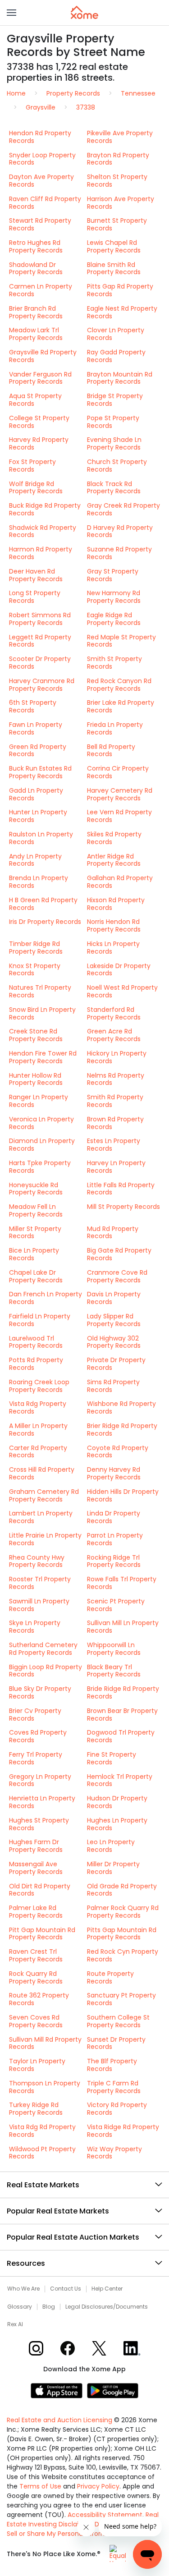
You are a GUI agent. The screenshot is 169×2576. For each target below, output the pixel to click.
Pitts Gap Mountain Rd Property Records (122, 1934)
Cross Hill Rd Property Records (42, 1473)
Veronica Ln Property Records (41, 1123)
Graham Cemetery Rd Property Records (44, 1495)
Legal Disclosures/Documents (107, 2307)
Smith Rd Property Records (115, 1101)
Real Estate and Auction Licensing (59, 2420)
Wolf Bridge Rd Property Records (36, 488)
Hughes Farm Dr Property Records (36, 1846)
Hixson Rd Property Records (116, 904)
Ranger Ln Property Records (39, 1101)
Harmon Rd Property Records (41, 553)
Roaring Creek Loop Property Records (39, 1386)
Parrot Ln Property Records (115, 1539)
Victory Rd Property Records (117, 2109)
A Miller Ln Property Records (38, 1430)
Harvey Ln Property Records (116, 1167)
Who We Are (23, 2289)
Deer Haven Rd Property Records (36, 575)
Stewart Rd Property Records (40, 224)
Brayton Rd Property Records (118, 159)
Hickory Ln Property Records (117, 1057)
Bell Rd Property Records (111, 751)
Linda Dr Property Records (114, 1517)
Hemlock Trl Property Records (120, 1780)
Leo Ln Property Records (111, 1846)
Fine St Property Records (112, 1758)
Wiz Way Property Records (114, 2153)
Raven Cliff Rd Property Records (45, 203)
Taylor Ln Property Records (37, 2065)
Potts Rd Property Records (36, 1364)
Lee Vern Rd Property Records (119, 816)
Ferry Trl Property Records (36, 1758)
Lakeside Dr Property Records (119, 970)
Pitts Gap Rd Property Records (120, 290)
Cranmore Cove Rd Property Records (117, 1276)
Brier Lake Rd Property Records (121, 706)
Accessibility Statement (105, 2515)
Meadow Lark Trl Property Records (36, 334)
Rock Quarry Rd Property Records (36, 1977)
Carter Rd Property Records (38, 1452)
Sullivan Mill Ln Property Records (123, 1627)
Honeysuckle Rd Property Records (36, 1189)
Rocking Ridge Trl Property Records (114, 1561)
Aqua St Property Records (35, 400)
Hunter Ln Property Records (38, 816)
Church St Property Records (117, 466)
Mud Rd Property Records (113, 1233)
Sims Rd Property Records (113, 1386)
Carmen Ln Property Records (41, 290)
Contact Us (66, 2289)
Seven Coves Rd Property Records (36, 2021)
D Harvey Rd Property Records (120, 531)
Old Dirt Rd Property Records (40, 1890)
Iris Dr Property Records (45, 922)
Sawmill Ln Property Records (39, 1605)
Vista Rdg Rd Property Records (42, 2131)
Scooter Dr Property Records (40, 663)
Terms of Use (40, 2486)
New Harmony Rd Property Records (114, 597)
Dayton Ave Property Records (41, 181)
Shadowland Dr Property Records (36, 269)
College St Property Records (39, 422)
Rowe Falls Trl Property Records (122, 1583)
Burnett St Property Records (117, 224)
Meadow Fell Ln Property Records (36, 1210)
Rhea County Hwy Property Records (37, 1561)
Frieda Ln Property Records (115, 728)
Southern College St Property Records (118, 2021)
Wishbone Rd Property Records (121, 1407)
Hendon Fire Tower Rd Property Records (43, 1057)
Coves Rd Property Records (38, 1736)
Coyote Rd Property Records (118, 1452)
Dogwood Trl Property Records (121, 1736)
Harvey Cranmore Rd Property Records (42, 685)
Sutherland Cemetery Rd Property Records (43, 1649)
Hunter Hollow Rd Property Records (36, 1079)
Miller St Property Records (35, 1233)
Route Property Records (110, 1977)
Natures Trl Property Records (40, 991)
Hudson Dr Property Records (117, 1802)
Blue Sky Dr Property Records (40, 1692)
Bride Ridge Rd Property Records (123, 1692)
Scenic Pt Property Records (116, 1605)
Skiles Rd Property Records (114, 838)
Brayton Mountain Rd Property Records (120, 378)
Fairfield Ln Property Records (40, 1320)
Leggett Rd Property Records (40, 641)
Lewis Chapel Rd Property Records (114, 246)
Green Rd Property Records (38, 751)
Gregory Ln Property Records (40, 1780)
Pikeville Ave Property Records (120, 137)
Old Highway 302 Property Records (114, 1342)
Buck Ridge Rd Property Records (45, 509)
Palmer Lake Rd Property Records (36, 1912)
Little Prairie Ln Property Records (45, 1539)
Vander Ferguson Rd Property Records (40, 378)
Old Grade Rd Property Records (122, 1890)
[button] (11, 13)
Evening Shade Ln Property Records (114, 443)
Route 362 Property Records (39, 1999)
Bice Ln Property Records (34, 1254)
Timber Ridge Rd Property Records (36, 948)
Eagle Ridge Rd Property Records (114, 619)
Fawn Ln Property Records (36, 728)
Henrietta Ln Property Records (42, 1802)
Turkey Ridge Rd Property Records (36, 2109)
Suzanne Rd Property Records (119, 553)
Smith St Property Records (114, 663)
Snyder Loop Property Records (42, 159)
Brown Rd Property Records (115, 1123)
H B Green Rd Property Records (43, 904)
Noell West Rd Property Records (122, 991)
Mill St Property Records (123, 1207)
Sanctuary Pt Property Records (121, 1999)
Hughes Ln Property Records (117, 1824)
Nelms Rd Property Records (116, 1079)
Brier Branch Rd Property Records (36, 312)
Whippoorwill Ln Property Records (114, 1649)
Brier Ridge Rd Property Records (122, 1430)
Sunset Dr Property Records (116, 2043)
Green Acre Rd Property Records (114, 1035)
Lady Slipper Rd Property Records (114, 1320)
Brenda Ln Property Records (39, 882)
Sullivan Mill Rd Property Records (45, 2043)
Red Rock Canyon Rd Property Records (119, 685)
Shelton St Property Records (117, 181)
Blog (49, 2307)
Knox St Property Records (35, 970)
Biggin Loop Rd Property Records (46, 1671)
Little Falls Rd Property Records (121, 1189)
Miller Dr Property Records (113, 1868)
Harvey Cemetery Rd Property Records (120, 794)
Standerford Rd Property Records (114, 1013)
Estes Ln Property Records (114, 1145)
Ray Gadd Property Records (116, 356)
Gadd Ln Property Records (36, 794)
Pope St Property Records (113, 422)
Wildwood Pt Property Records (42, 2153)
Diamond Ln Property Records (42, 1145)
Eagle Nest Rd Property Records (122, 312)
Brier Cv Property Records (35, 1715)
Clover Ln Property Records (116, 334)
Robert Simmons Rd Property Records (40, 619)
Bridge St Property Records (115, 400)
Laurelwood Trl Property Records (36, 1342)
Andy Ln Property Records (35, 860)
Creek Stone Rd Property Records (36, 1035)
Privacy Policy (98, 2486)
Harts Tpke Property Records (40, 1167)
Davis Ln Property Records (114, 1298)
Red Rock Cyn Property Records (123, 1955)
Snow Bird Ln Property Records (42, 1013)
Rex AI (15, 2324)
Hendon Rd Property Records (40, 137)
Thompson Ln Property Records (45, 2087)
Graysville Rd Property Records (43, 356)
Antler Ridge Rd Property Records (114, 860)
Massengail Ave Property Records (36, 1868)
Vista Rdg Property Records (38, 1407)
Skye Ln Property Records (35, 1627)
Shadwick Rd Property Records (43, 531)
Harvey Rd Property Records (39, 443)
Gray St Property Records (113, 575)
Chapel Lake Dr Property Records (36, 1276)
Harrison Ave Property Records (121, 203)
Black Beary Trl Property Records (114, 1671)
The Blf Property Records (112, 2065)
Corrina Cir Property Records (118, 772)
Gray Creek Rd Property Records (123, 509)
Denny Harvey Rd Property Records (114, 1473)
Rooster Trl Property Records (40, 1583)
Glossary (20, 2307)
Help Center (107, 2289)
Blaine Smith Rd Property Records (114, 269)
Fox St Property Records (32, 466)
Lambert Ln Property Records (41, 1517)
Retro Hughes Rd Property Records (36, 246)
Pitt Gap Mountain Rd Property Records (42, 1934)
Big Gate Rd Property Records (119, 1254)
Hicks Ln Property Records (113, 948)
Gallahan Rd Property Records (120, 882)
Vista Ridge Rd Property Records (123, 2131)
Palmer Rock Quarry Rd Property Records (123, 1912)
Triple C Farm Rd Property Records (114, 2087)
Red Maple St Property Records (121, 641)
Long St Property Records (35, 597)
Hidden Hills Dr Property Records (123, 1495)
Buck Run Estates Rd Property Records (40, 772)
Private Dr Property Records (116, 1364)
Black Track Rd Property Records (114, 488)
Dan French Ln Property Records (46, 1298)
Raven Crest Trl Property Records (36, 1955)
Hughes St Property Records (39, 1824)
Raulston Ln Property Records (41, 838)
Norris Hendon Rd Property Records (114, 925)
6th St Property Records (33, 706)
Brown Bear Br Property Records (122, 1715)
